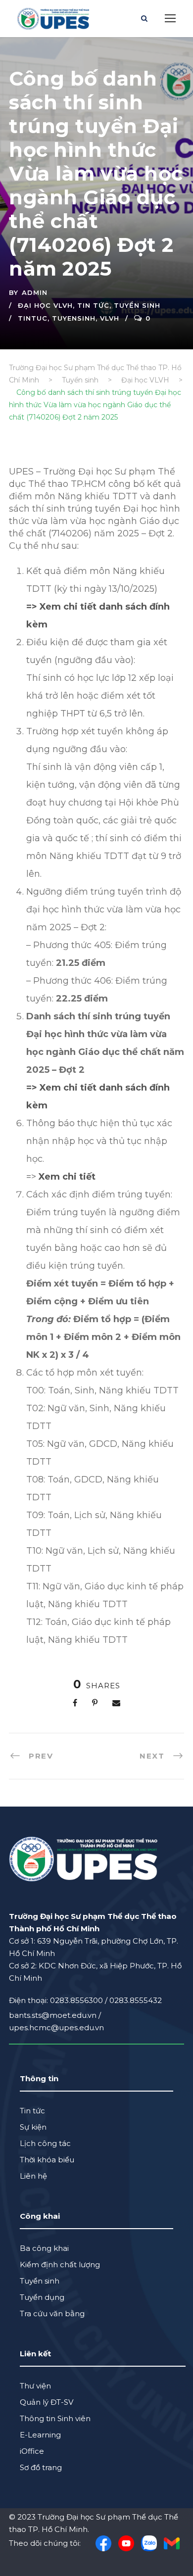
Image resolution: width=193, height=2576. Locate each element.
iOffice (32, 2451)
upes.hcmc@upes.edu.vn (56, 2027)
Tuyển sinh (137, 305)
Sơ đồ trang (41, 2467)
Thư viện (35, 2386)
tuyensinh (74, 318)
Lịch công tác (45, 2143)
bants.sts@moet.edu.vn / (55, 2015)
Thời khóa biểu (47, 2160)
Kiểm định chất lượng (60, 2265)
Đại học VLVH (45, 305)
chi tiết (79, 1177)
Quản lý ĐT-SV (47, 2402)
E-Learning (40, 2435)
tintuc (33, 318)
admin (35, 292)
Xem (49, 1177)
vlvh (110, 318)
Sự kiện (33, 2127)
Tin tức (93, 305)
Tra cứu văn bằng (52, 2314)
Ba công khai (44, 2248)
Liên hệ (33, 2176)
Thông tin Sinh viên (55, 2418)
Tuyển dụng (42, 2297)
